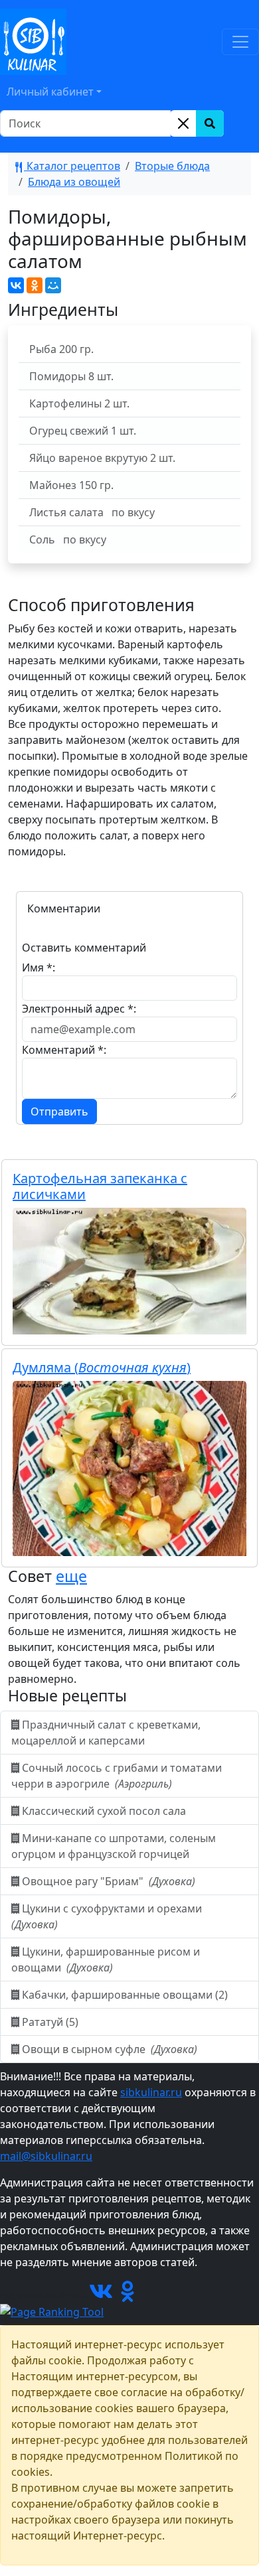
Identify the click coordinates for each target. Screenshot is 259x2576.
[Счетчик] (171, 2295)
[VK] (101, 2295)
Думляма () (102, 1367)
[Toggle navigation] (240, 42)
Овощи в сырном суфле (108, 2049)
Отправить (59, 1111)
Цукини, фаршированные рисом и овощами (106, 1960)
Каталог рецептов (72, 166)
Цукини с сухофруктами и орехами (108, 1916)
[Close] (183, 123)
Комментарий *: (64, 1050)
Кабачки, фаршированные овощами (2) (125, 1995)
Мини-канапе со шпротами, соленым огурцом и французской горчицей (114, 1846)
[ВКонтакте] (16, 285)
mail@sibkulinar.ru (46, 2156)
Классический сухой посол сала (104, 1811)
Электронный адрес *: (79, 1009)
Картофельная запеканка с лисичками (100, 1186)
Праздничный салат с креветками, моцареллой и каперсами (106, 1733)
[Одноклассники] (35, 285)
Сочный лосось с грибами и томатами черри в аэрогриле (117, 1776)
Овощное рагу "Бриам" (107, 1881)
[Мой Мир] (53, 285)
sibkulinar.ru (151, 2092)
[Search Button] (210, 123)
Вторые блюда (172, 166)
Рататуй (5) (50, 2022)
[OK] (128, 2295)
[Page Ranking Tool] (52, 2311)
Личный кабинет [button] (50, 92)
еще (71, 1576)
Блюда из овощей (74, 182)
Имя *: (39, 967)
